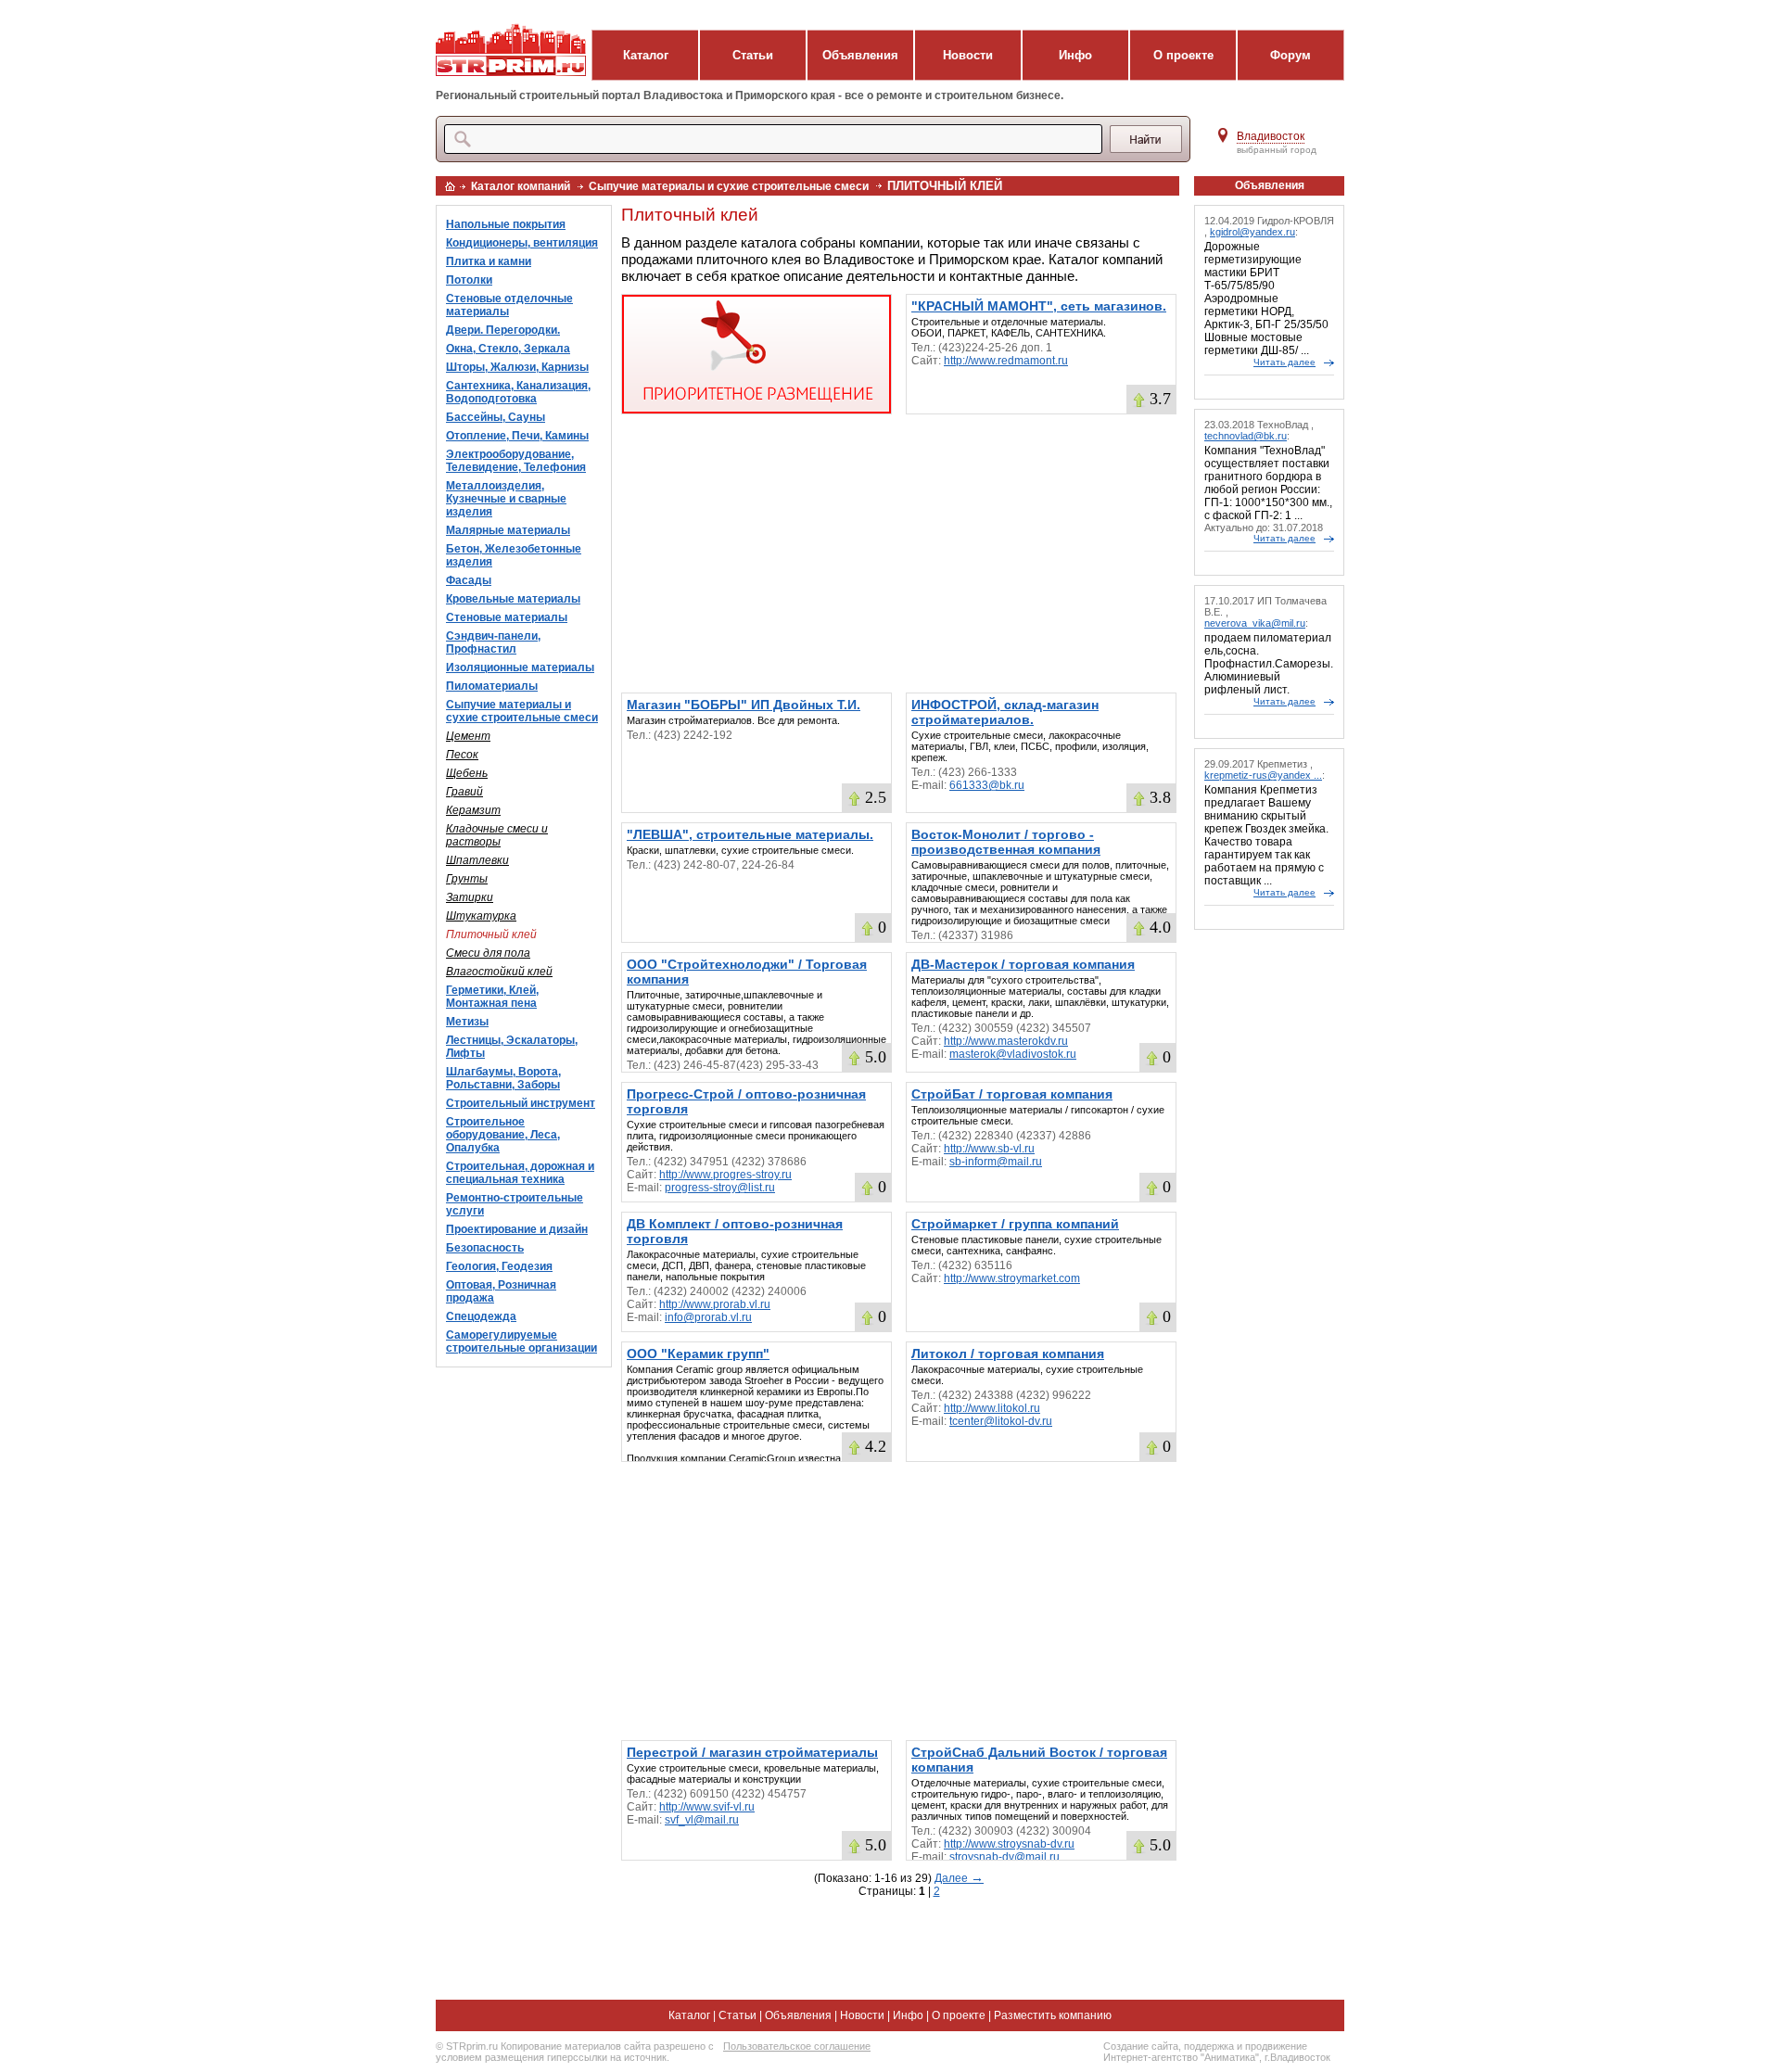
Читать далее (1284, 362)
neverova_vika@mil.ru (1255, 623)
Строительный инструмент (521, 1103)
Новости (968, 55)
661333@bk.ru (987, 785)
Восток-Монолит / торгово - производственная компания (1006, 842)
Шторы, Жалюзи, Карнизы (517, 367)
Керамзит (473, 810)
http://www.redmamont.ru (1006, 361)
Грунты (467, 879)
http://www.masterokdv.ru (1006, 1041)
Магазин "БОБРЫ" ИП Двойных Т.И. (744, 705)
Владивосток (1271, 136)
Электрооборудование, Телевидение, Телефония (516, 461)
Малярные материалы (508, 530)
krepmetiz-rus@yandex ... (1263, 775)
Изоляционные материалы (520, 667)
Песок (462, 755)
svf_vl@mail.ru (702, 1820)
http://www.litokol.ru (992, 1408)
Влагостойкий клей (499, 972)
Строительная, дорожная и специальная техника (520, 1173)
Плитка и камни (489, 261)
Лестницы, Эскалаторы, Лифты (512, 1047)
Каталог (646, 55)
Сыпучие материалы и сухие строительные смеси (729, 186)
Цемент (468, 736)
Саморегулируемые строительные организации (521, 1341)
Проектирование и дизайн (517, 1229)
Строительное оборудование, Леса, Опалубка (503, 1135)
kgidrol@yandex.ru (1252, 232)
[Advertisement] (899, 553)
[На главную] (450, 186)
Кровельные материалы (513, 599)
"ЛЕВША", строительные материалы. (750, 834)
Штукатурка (481, 916)
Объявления (860, 55)
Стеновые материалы (507, 617)
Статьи (753, 55)
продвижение (1276, 2046)
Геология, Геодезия (499, 1266)
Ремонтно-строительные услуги (515, 1204)
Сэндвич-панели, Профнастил (493, 642)
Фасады (469, 580)
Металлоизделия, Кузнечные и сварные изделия (506, 499)
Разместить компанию (1053, 2015)
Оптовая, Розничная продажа (501, 1291)
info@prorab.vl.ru (708, 1317)
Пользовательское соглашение (797, 2046)
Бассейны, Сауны (496, 417)
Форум (1290, 55)
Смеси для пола (488, 953)
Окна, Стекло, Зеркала (508, 349)
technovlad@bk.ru (1246, 436)
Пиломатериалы (492, 686)
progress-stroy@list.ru (720, 1188)
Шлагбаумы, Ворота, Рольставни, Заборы (503, 1078)
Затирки (470, 897)
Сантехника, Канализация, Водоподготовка (518, 392)
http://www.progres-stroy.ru (725, 1175)
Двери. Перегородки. (503, 330)
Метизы (467, 1022)
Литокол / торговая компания (1008, 1354)
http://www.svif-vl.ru (707, 1807)
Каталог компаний (521, 186)
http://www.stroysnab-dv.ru (1009, 1844)
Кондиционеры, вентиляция (522, 243)
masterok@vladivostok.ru (1013, 1054)
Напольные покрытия (506, 224)
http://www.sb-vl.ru (989, 1149)
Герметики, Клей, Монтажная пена (492, 997)
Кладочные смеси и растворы (497, 835)
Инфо (1075, 55)
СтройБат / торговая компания (1012, 1094)
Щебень (467, 773)
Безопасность (485, 1248)
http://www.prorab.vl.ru (715, 1304)
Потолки (469, 280)
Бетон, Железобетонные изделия (514, 555)
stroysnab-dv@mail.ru (1004, 1857)
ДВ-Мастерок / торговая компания (1023, 964)
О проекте (1183, 55)
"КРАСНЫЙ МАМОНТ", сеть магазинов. (1039, 306)
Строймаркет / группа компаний (1015, 1224)
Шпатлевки (477, 860)
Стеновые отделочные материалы (509, 305)
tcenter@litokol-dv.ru (1001, 1421)
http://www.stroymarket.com (1012, 1278)
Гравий (464, 792)
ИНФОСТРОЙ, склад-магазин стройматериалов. (1005, 712)
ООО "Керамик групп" (698, 1354)
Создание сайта (1141, 2046)
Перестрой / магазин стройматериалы (752, 1752)
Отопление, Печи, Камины (517, 436)
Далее (959, 1878)
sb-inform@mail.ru (996, 1162)
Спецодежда (481, 1316)
